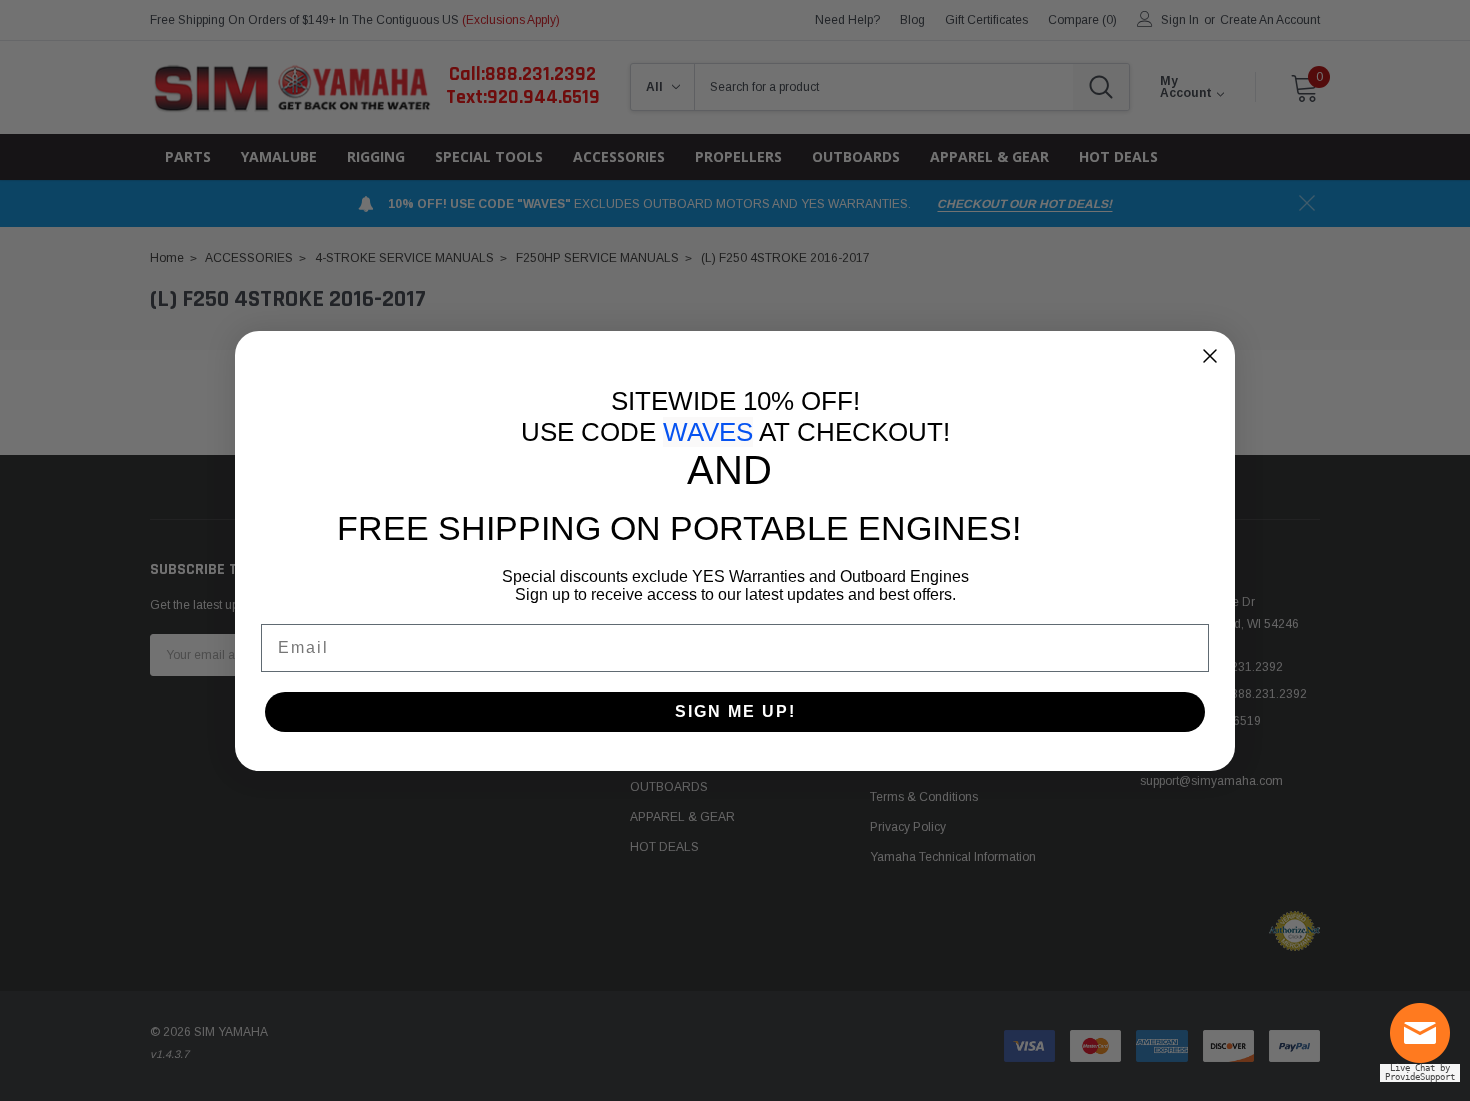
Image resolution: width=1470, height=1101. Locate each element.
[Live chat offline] (1425, 1041)
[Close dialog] (1210, 356)
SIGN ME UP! (735, 711)
